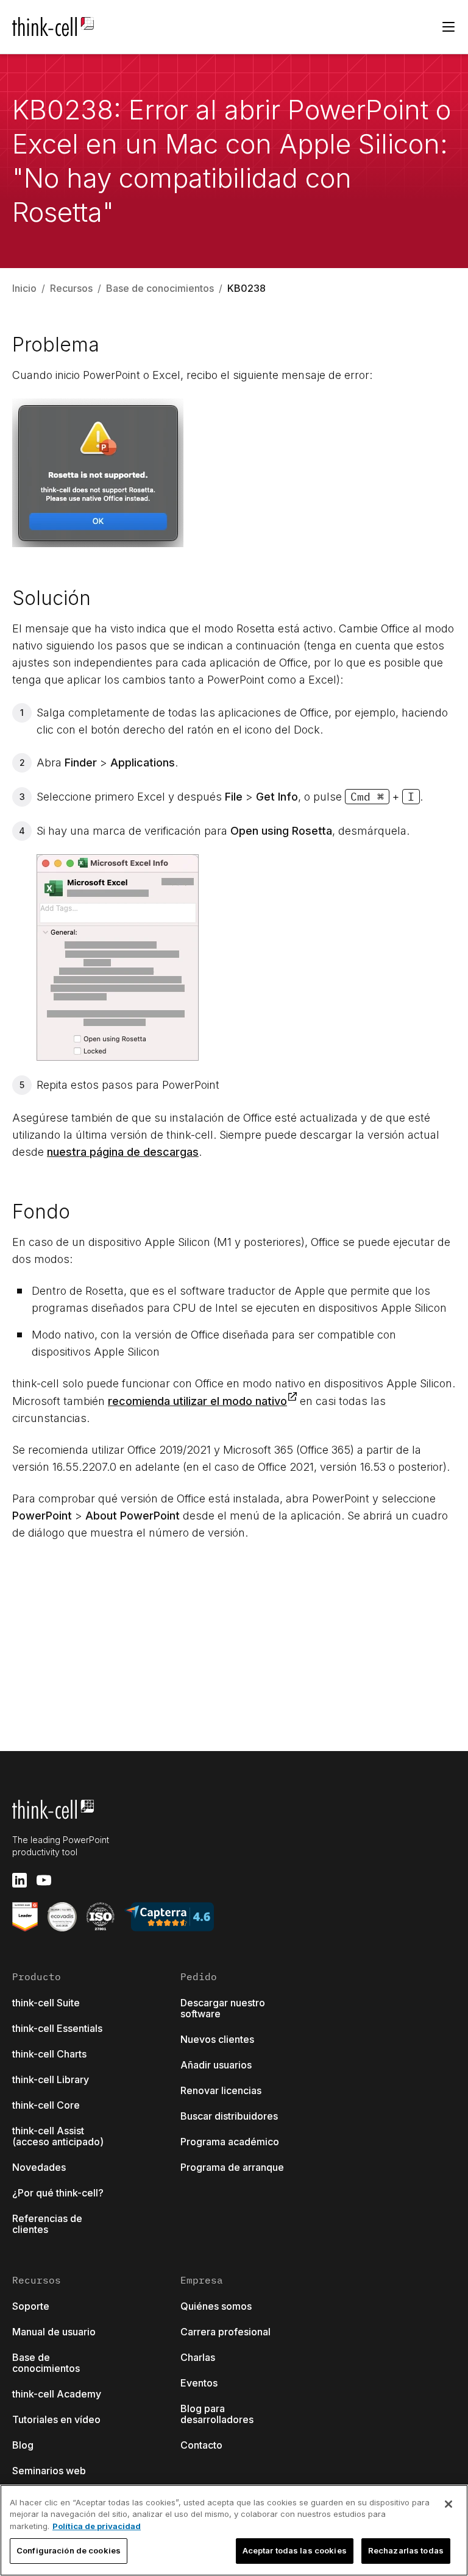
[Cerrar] (448, 2504)
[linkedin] (19, 1880)
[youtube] (44, 1880)
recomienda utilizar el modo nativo (197, 1401)
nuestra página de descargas (123, 1152)
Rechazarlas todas (406, 2550)
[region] (234, 2530)
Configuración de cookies (69, 2550)
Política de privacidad (97, 2526)
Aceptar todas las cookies (295, 2550)
